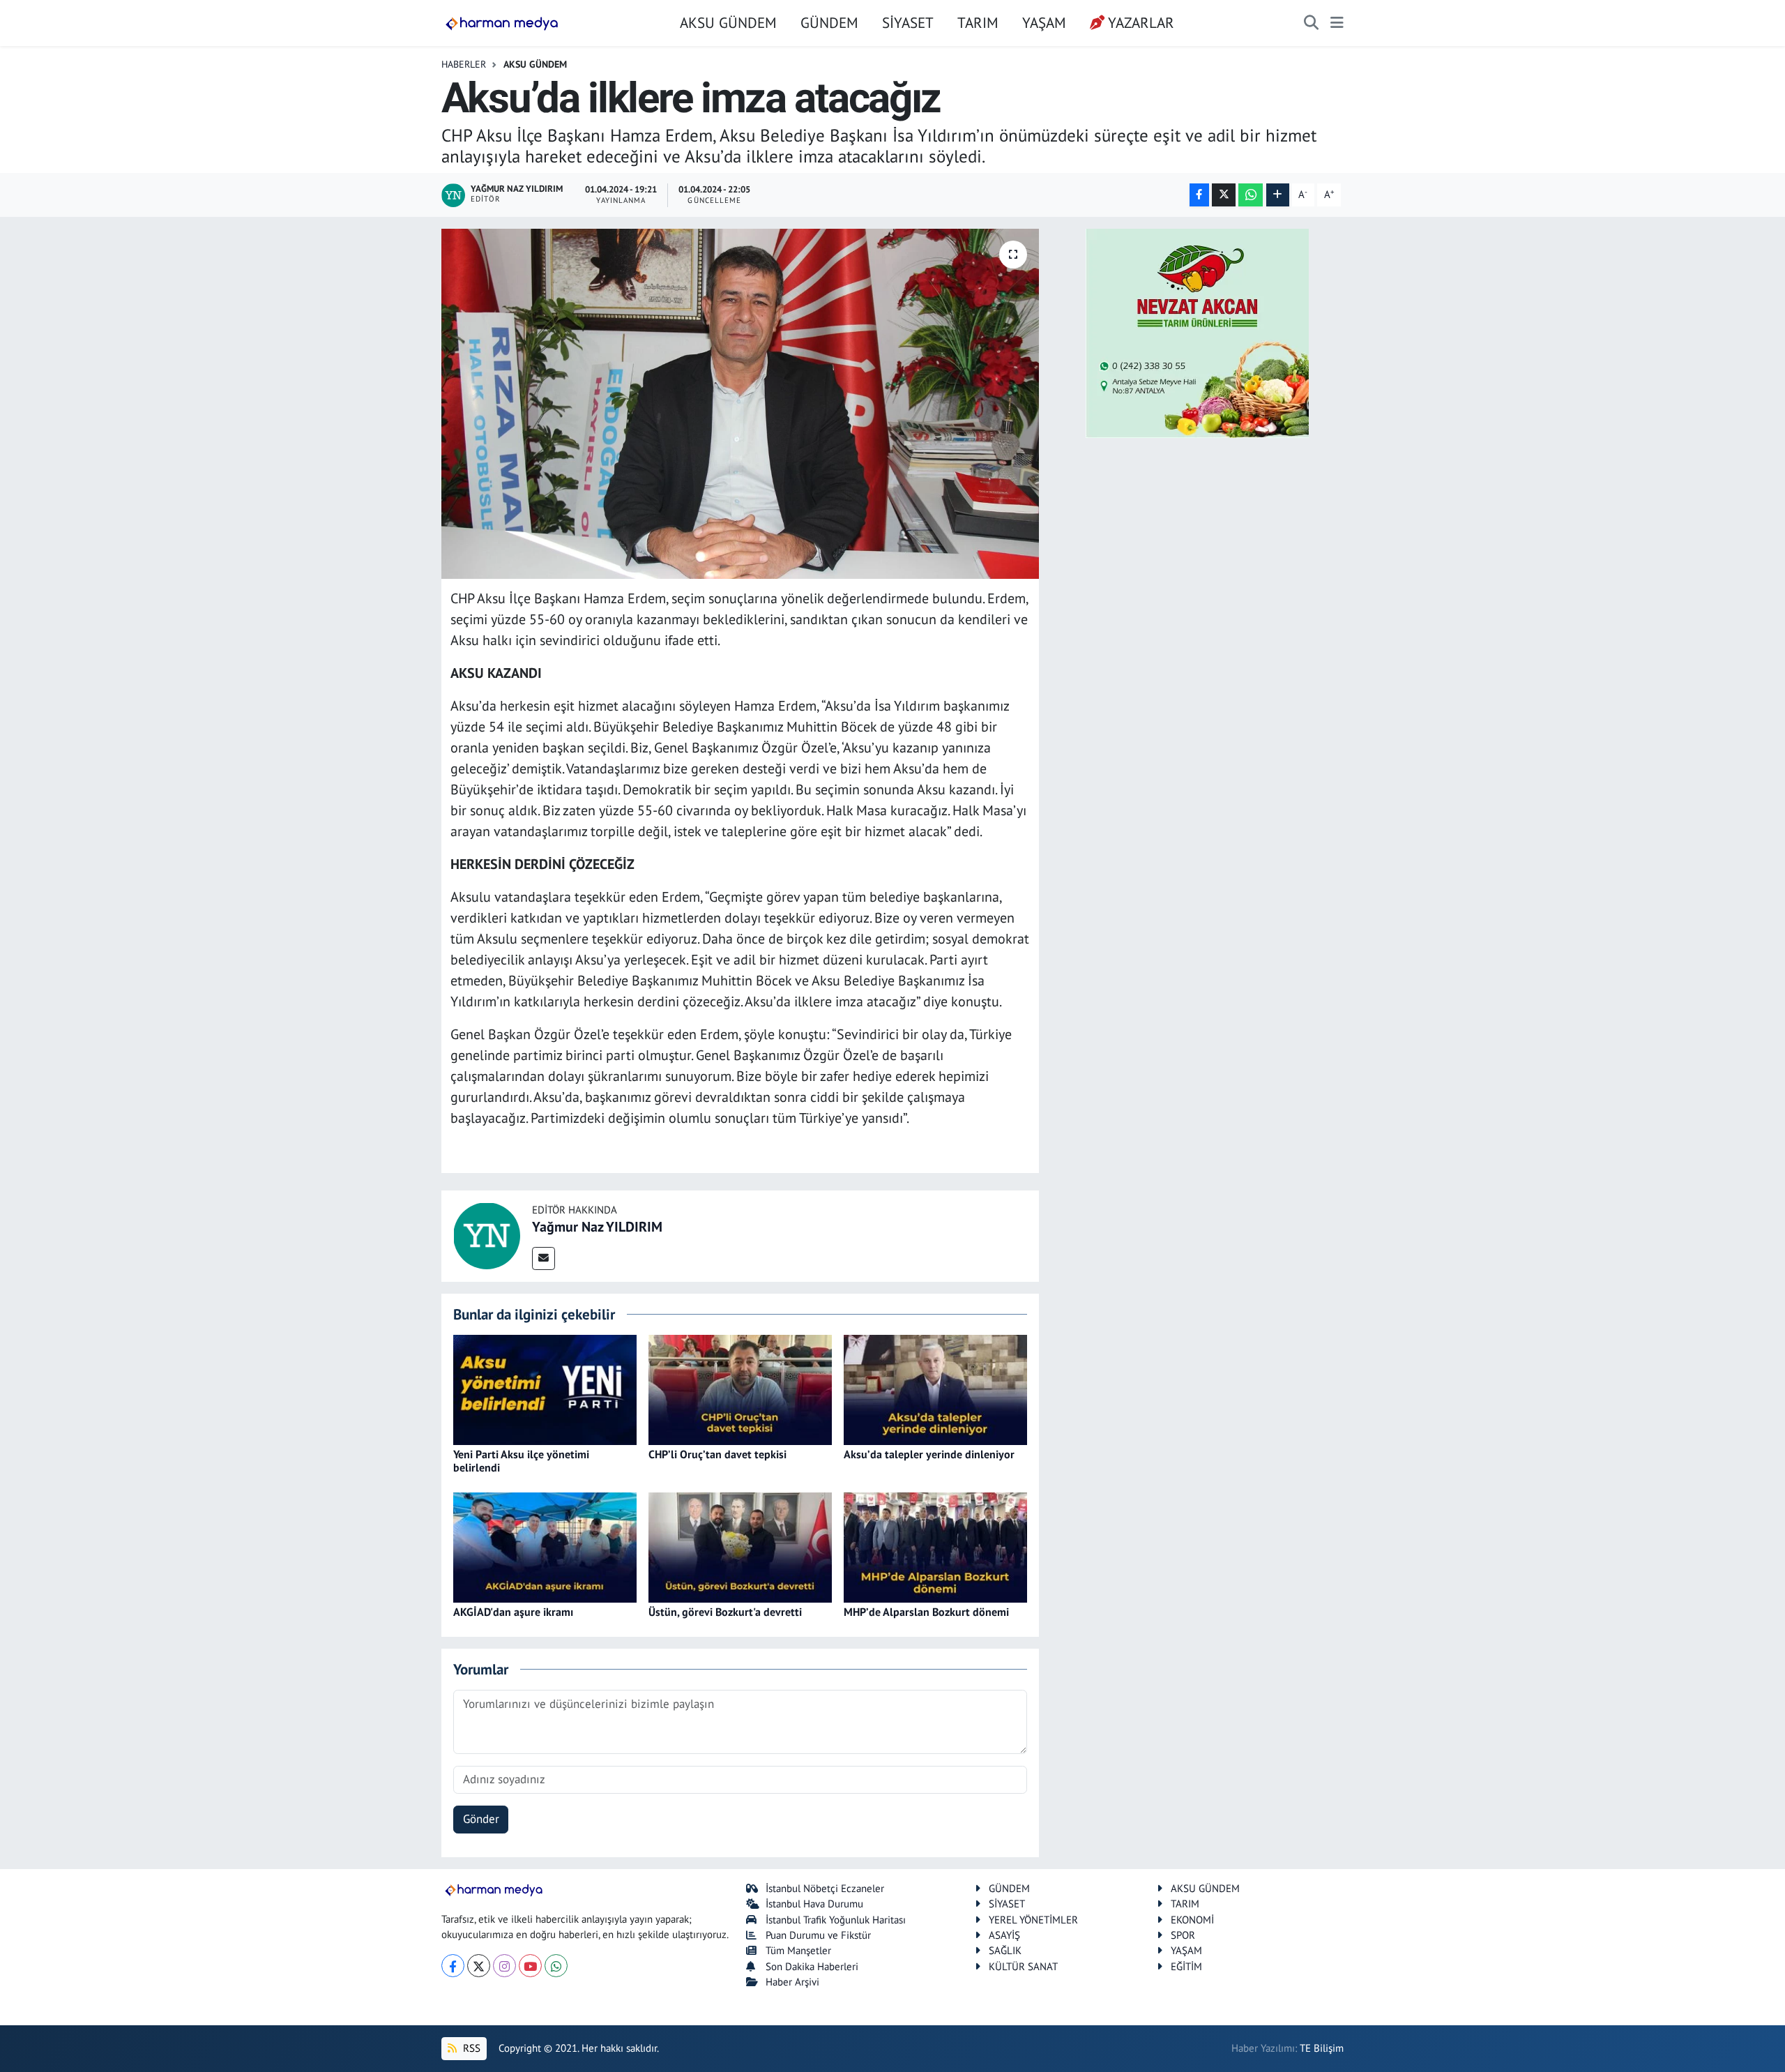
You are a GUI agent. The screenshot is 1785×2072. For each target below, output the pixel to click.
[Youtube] (530, 1966)
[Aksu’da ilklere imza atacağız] (740, 404)
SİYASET (908, 22)
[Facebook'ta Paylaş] (1199, 195)
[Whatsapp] (556, 1966)
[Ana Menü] (1337, 23)
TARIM (978, 22)
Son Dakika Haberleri (812, 1966)
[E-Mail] (544, 1258)
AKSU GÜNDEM (728, 22)
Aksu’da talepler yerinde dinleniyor (929, 1454)
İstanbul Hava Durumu (814, 1904)
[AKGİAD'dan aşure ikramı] (545, 1546)
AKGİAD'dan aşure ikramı (513, 1612)
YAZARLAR (1141, 22)
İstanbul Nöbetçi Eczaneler (825, 1888)
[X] (479, 1966)
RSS (470, 2048)
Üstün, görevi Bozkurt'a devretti (725, 1612)
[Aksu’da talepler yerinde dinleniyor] (935, 1389)
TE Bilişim (1322, 2048)
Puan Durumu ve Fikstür (818, 1935)
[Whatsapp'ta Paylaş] (1251, 195)
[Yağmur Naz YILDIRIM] (487, 1234)
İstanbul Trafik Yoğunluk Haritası (836, 1920)
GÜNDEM (829, 22)
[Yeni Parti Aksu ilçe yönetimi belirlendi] (545, 1389)
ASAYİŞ (1004, 1935)
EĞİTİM (1186, 1966)
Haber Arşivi (792, 1982)
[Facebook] (453, 1966)
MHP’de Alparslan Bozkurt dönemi (926, 1612)
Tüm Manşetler (798, 1950)
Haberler (464, 64)
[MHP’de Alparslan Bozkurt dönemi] (935, 1546)
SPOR (1183, 1935)
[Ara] (1311, 23)
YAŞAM (1044, 22)
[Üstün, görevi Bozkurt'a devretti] (740, 1546)
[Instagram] (504, 1966)
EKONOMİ (1192, 1920)
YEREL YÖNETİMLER (1033, 1920)
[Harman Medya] (502, 23)
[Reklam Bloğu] (1197, 332)
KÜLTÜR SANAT (1023, 1966)
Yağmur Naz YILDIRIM (597, 1227)
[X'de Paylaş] (1224, 195)
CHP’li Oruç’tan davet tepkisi (717, 1454)
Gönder (481, 1819)
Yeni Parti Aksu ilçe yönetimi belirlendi (521, 1461)
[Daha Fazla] (1278, 195)
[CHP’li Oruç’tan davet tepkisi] (740, 1389)
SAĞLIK (1005, 1950)
